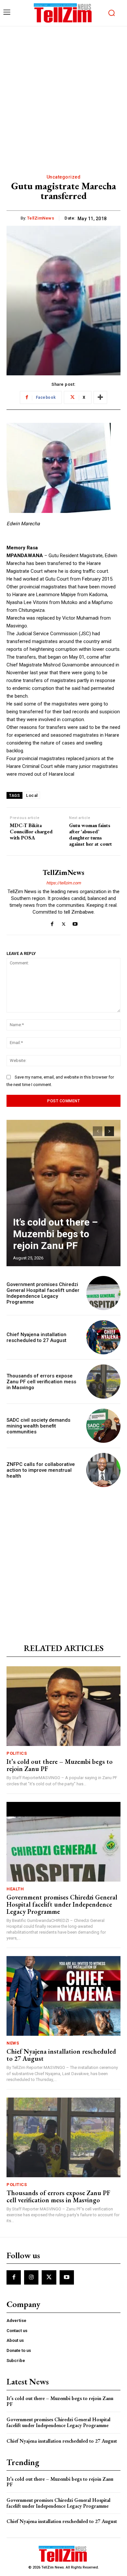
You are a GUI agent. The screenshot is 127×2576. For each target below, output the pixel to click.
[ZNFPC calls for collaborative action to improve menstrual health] (103, 1470)
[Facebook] (52, 923)
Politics (17, 1753)
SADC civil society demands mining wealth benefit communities (38, 1426)
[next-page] (109, 1131)
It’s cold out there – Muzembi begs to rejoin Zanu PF (55, 1234)
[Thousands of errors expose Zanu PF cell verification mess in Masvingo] (103, 1382)
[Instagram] (31, 2277)
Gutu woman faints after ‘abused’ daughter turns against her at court (91, 835)
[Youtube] (75, 923)
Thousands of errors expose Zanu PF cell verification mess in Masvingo (41, 1382)
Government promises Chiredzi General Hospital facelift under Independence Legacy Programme (43, 1293)
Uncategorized (64, 177)
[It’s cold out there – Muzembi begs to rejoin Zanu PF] (63, 1193)
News (13, 2043)
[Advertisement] (63, 93)
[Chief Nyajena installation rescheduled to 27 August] (103, 1337)
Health (15, 1889)
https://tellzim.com (63, 883)
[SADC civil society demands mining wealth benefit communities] (103, 1426)
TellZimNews (41, 218)
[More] (100, 397)
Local (32, 795)
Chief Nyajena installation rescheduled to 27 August (36, 1337)
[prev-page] (98, 1131)
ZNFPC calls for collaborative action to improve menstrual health (41, 1470)
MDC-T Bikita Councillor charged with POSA (31, 832)
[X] (64, 923)
